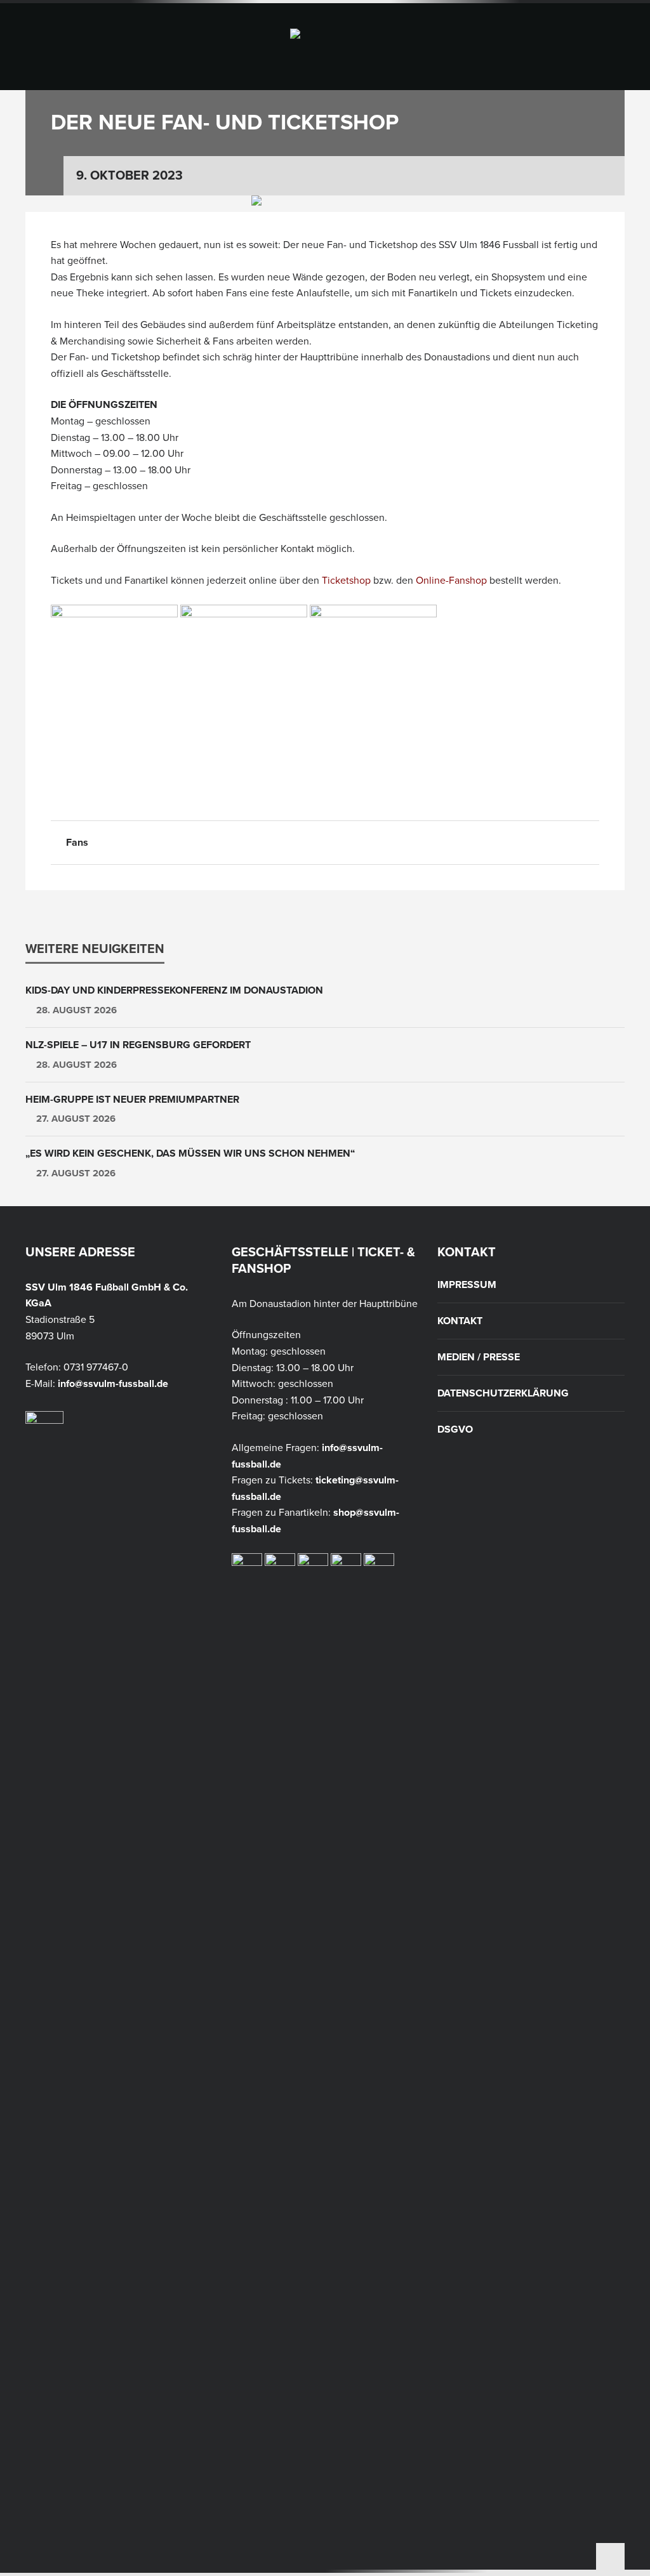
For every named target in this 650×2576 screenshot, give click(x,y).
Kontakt (460, 1321)
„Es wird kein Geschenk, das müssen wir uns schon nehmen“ (190, 1153)
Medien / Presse (479, 1357)
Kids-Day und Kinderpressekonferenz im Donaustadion (174, 990)
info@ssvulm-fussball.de (113, 1384)
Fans (77, 843)
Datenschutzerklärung (503, 1393)
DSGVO (455, 1429)
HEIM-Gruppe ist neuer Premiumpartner (132, 1100)
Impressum (467, 1285)
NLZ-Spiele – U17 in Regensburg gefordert (138, 1045)
